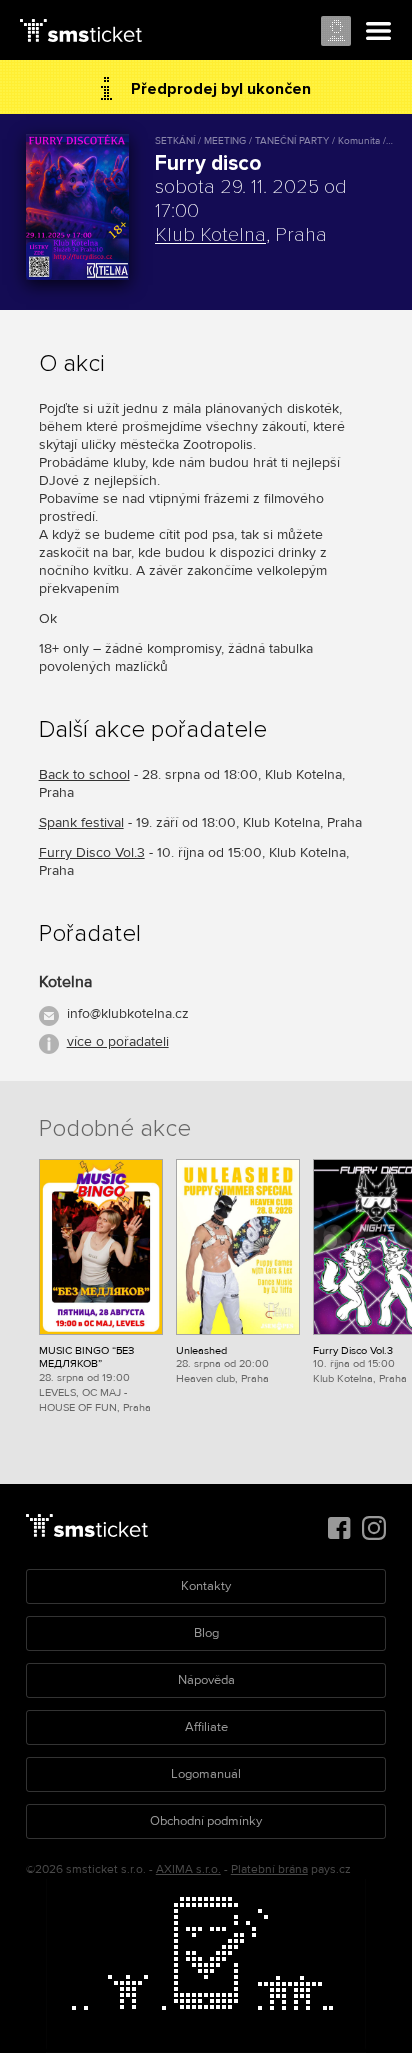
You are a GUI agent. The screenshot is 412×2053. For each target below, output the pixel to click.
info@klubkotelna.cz (128, 1013)
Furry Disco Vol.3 (92, 852)
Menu (379, 32)
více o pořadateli (118, 1041)
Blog (206, 1633)
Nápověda (206, 1680)
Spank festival (81, 822)
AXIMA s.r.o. (188, 1869)
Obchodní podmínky (206, 1821)
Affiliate (206, 1727)
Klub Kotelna (210, 235)
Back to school (84, 774)
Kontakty (206, 1586)
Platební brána (269, 1869)
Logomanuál (206, 1774)
